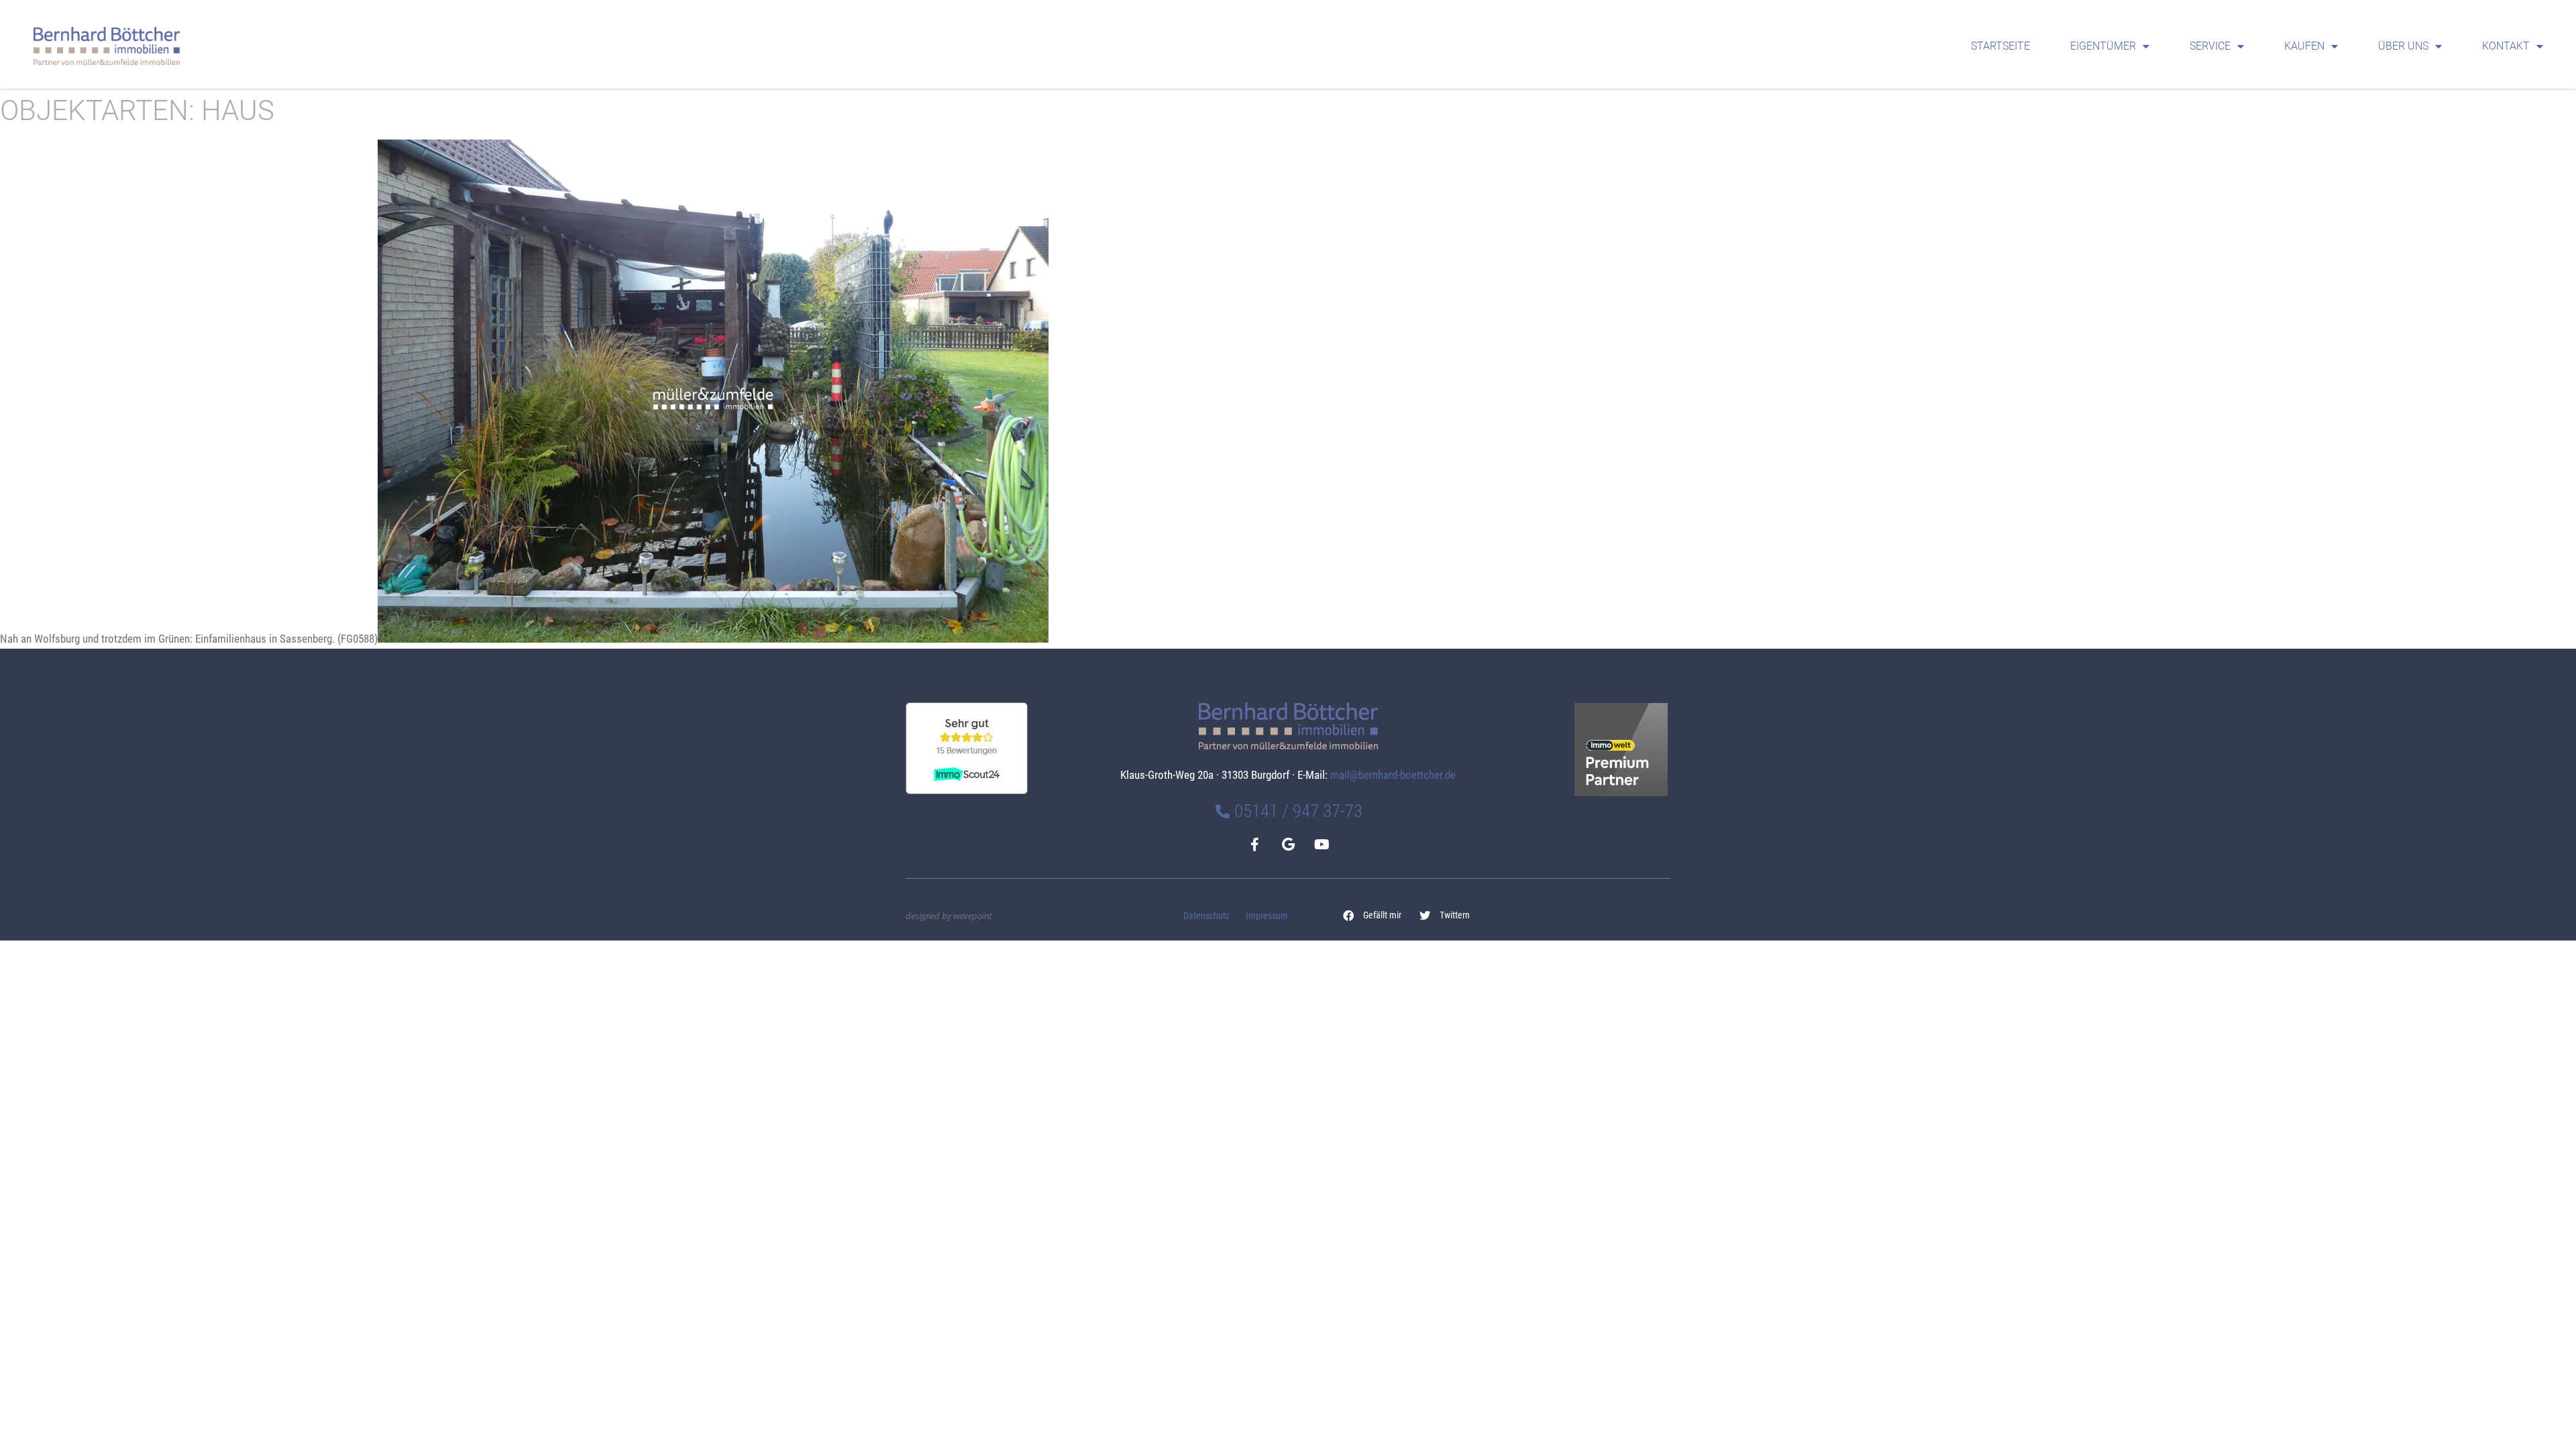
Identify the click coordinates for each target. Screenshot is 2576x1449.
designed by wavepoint (949, 916)
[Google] (1288, 845)
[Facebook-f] (1254, 845)
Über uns (2403, 46)
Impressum (1267, 916)
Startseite (2000, 46)
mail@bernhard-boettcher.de (1393, 775)
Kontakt (2506, 46)
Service (2210, 46)
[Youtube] (1322, 845)
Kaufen (2304, 46)
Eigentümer (2103, 46)
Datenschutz (1206, 916)
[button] (1373, 916)
